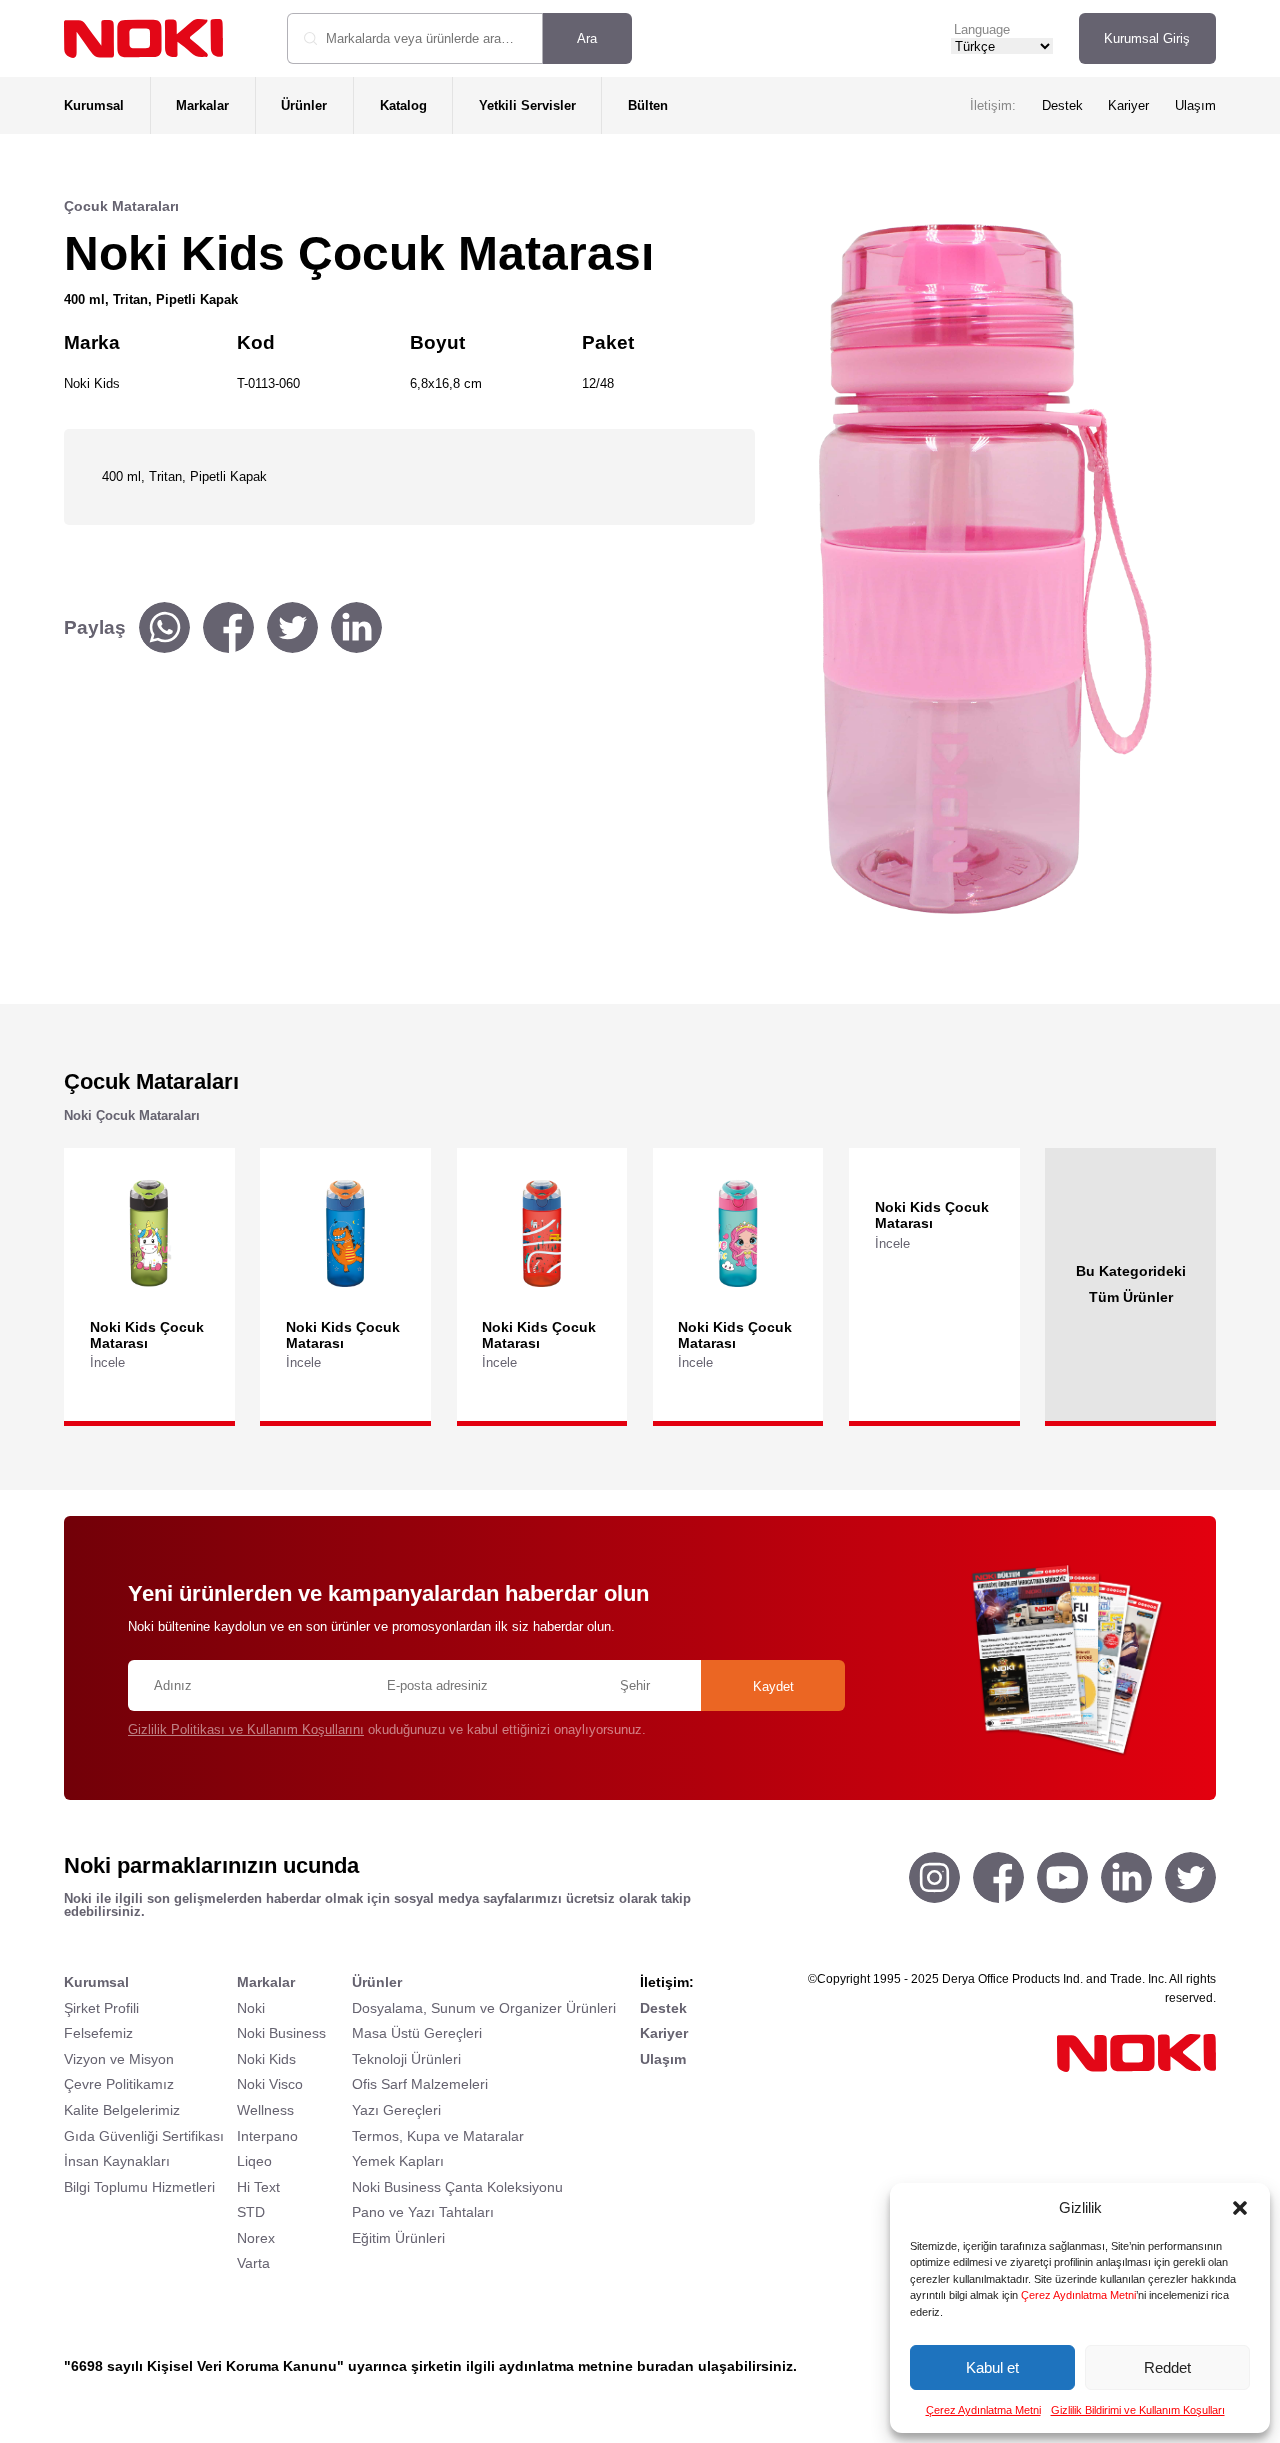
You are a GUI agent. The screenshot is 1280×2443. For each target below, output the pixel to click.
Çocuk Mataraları (121, 206)
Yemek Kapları (398, 2161)
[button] (1240, 2208)
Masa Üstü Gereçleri (417, 2033)
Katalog (403, 105)
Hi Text (258, 2187)
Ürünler (304, 105)
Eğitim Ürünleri (398, 2238)
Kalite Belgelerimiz (122, 2110)
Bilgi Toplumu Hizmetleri (139, 2187)
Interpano (267, 2136)
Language (982, 29)
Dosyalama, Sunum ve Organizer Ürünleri (484, 2008)
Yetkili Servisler (527, 105)
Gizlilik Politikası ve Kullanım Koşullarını (246, 1729)
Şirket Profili (101, 2008)
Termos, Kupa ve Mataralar (438, 2136)
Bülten (648, 105)
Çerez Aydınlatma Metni (1078, 2295)
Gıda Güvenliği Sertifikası (144, 2136)
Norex (256, 2238)
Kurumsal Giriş (1147, 38)
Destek (1062, 105)
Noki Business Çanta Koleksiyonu (457, 2187)
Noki (251, 2008)
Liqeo (254, 2161)
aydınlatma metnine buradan (596, 2366)
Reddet (1167, 2367)
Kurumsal (94, 105)
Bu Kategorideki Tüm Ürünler (1131, 1284)
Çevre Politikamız (119, 2084)
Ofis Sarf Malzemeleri (420, 2084)
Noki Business (281, 2033)
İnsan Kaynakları (117, 2161)
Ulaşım (1195, 105)
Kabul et (992, 2367)
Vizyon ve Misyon (119, 2059)
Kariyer (1128, 105)
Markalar (202, 105)
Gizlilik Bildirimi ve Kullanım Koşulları (1138, 2410)
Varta (253, 2263)
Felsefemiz (98, 2033)
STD (251, 2212)
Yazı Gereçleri (396, 2110)
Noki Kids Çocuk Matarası (147, 1335)
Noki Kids (266, 2059)
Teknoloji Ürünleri (406, 2059)
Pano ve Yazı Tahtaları (423, 2212)
